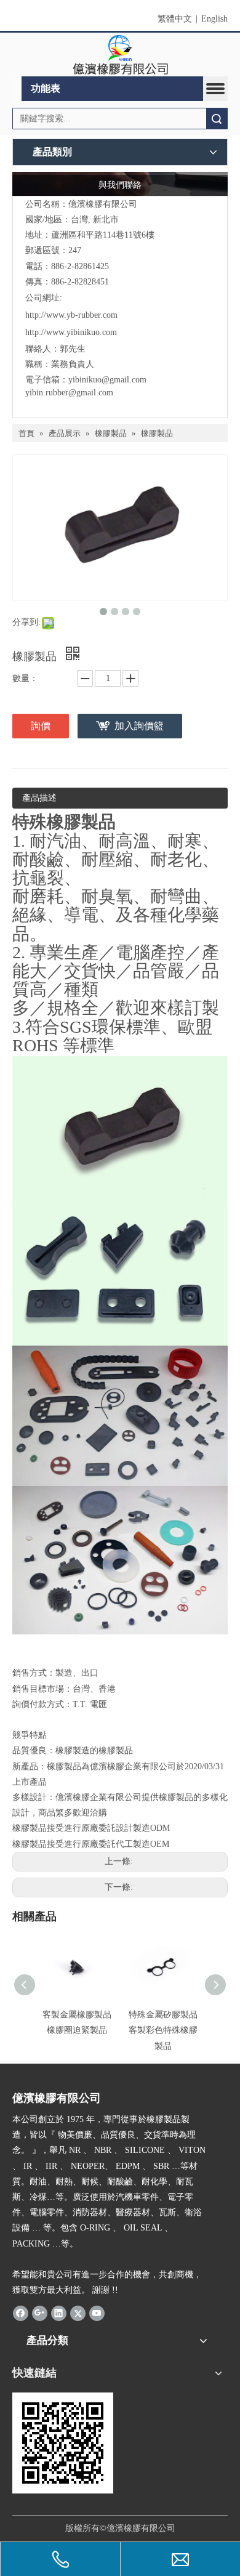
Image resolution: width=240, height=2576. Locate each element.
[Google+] (40, 2312)
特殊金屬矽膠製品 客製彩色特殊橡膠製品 (163, 2030)
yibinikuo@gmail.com (107, 380)
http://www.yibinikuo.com (71, 332)
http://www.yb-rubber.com (71, 315)
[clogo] (120, 55)
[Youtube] (97, 2312)
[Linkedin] (59, 2312)
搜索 (217, 119)
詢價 (41, 726)
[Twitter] (78, 2312)
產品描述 (39, 798)
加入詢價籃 (139, 726)
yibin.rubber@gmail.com (70, 393)
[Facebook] (21, 2312)
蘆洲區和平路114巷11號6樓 (103, 235)
